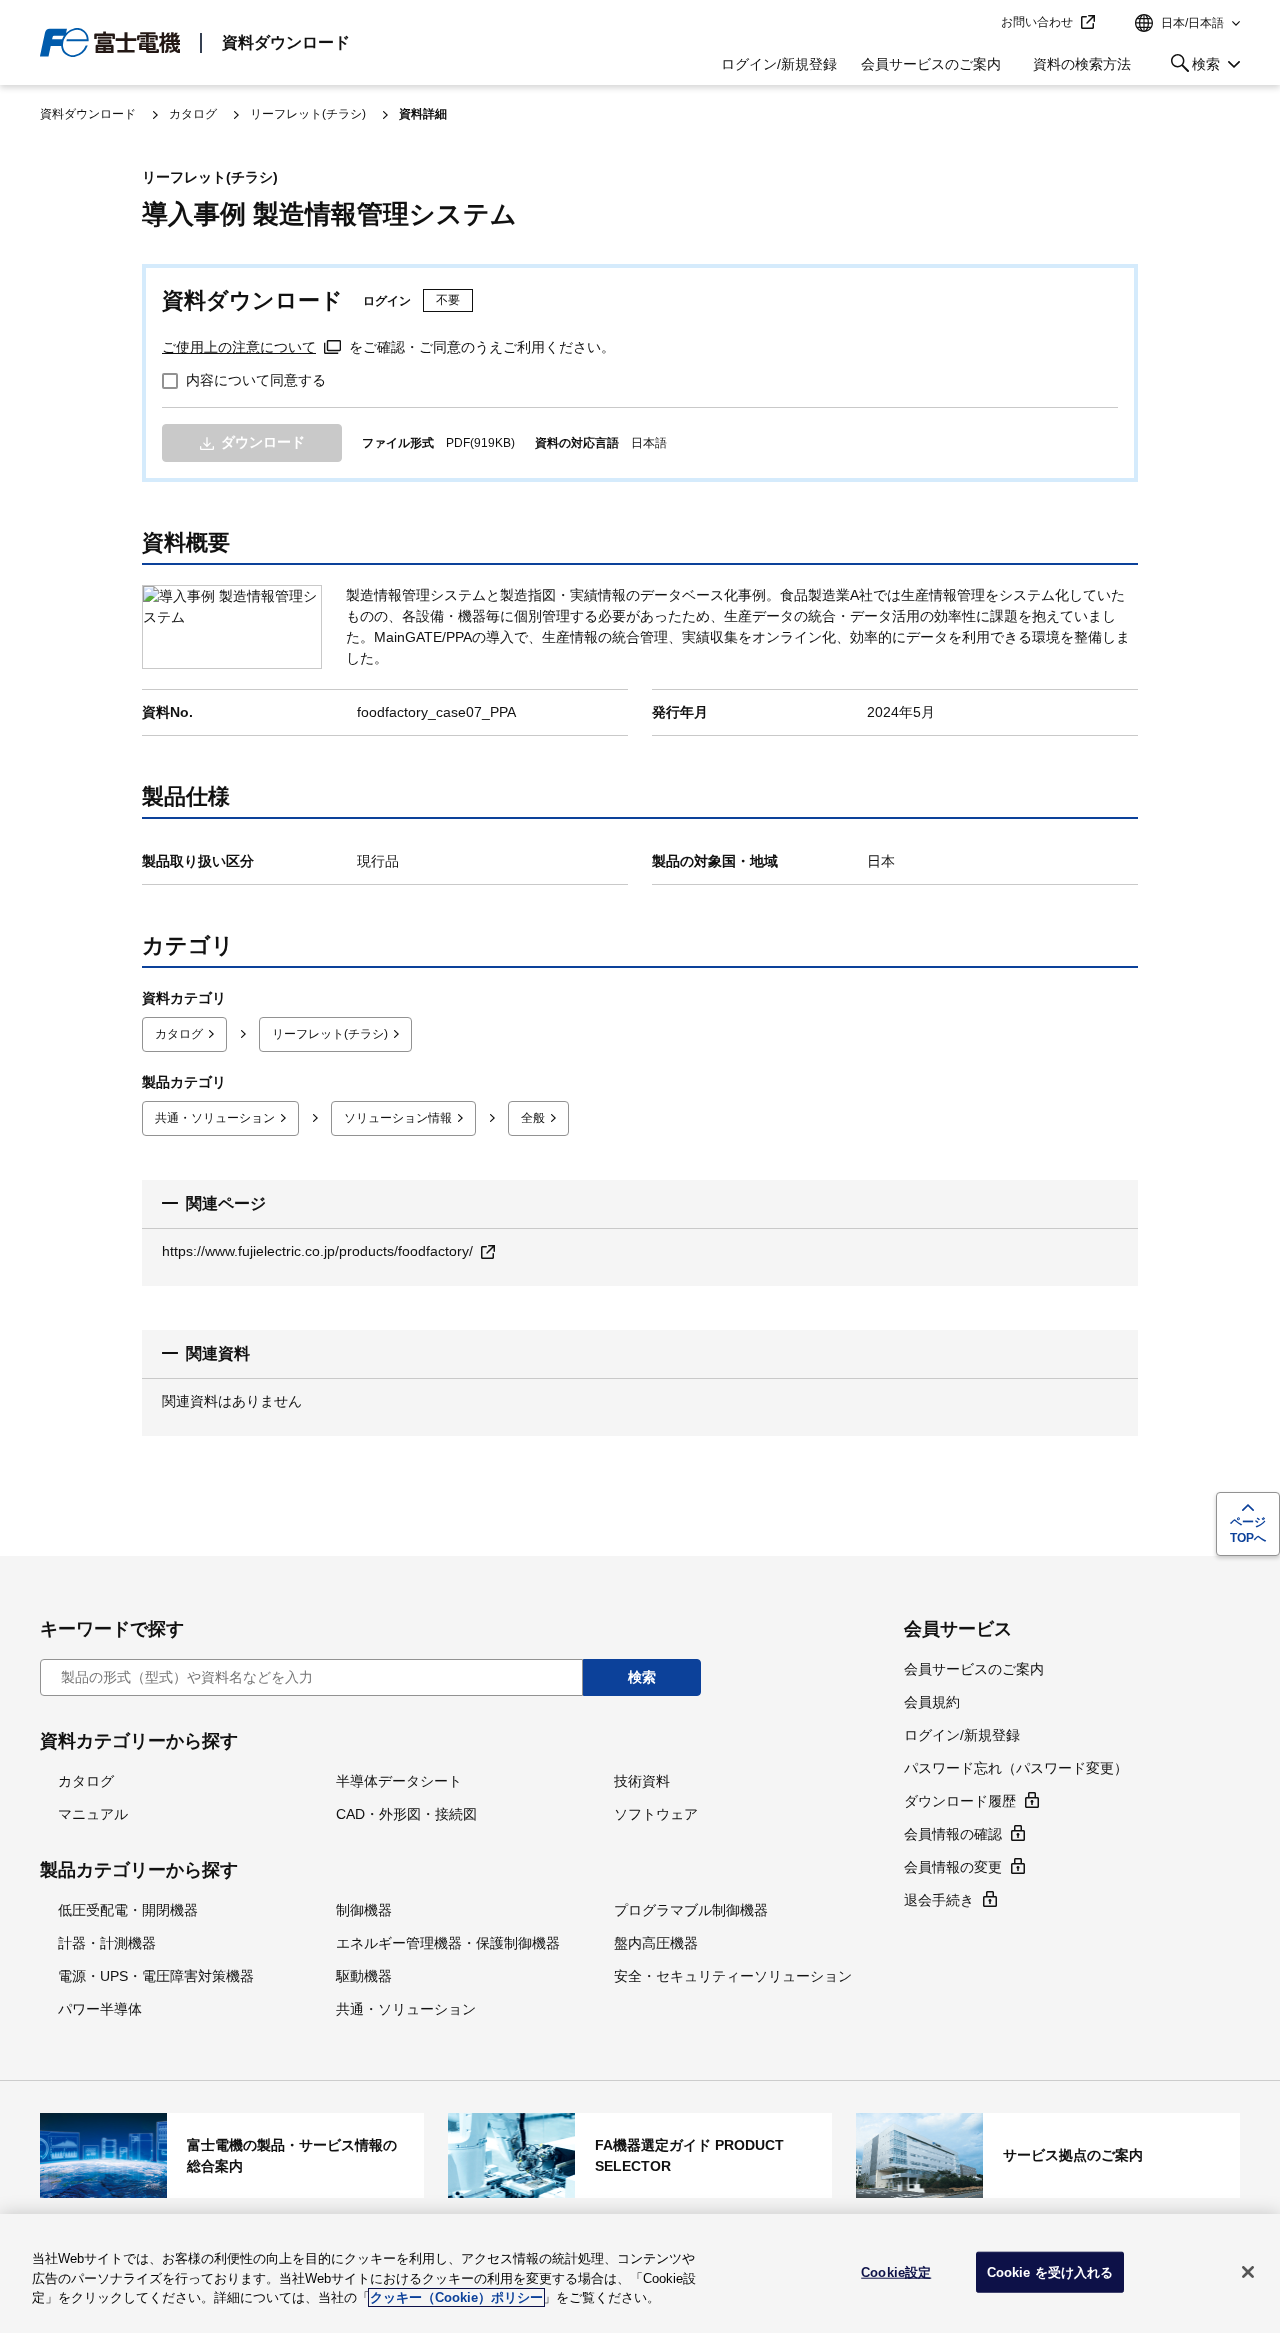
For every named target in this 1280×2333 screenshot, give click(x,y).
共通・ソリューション (215, 1118)
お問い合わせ (1037, 22)
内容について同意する (256, 380)
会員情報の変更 (953, 1867)
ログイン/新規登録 (779, 64)
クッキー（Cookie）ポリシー (456, 2297)
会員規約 (932, 1702)
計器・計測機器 (107, 1943)
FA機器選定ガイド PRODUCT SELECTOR (640, 2155)
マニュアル (93, 1814)
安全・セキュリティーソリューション (733, 1976)
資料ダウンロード (286, 42)
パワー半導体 (100, 2009)
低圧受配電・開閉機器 (128, 1910)
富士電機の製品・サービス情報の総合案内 (232, 2155)
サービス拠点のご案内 (1048, 2155)
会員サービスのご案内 (931, 64)
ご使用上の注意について (239, 347)
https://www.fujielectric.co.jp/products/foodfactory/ (317, 1251)
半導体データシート (399, 1781)
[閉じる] (1248, 2272)
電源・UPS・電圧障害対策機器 (156, 1976)
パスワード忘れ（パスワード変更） (1016, 1768)
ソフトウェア (656, 1814)
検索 (1191, 67)
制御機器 (364, 1910)
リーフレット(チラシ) (308, 114)
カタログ (193, 114)
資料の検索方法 (1082, 64)
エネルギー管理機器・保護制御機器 (448, 1943)
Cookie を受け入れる (1050, 2271)
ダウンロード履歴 (960, 1801)
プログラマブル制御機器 (691, 1910)
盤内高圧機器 (656, 1943)
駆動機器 (364, 1976)
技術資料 (642, 1781)
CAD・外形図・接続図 (406, 1814)
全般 (533, 1118)
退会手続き (939, 1900)
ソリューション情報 (398, 1118)
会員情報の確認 (953, 1834)
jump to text (979, 23)
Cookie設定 (896, 2271)
